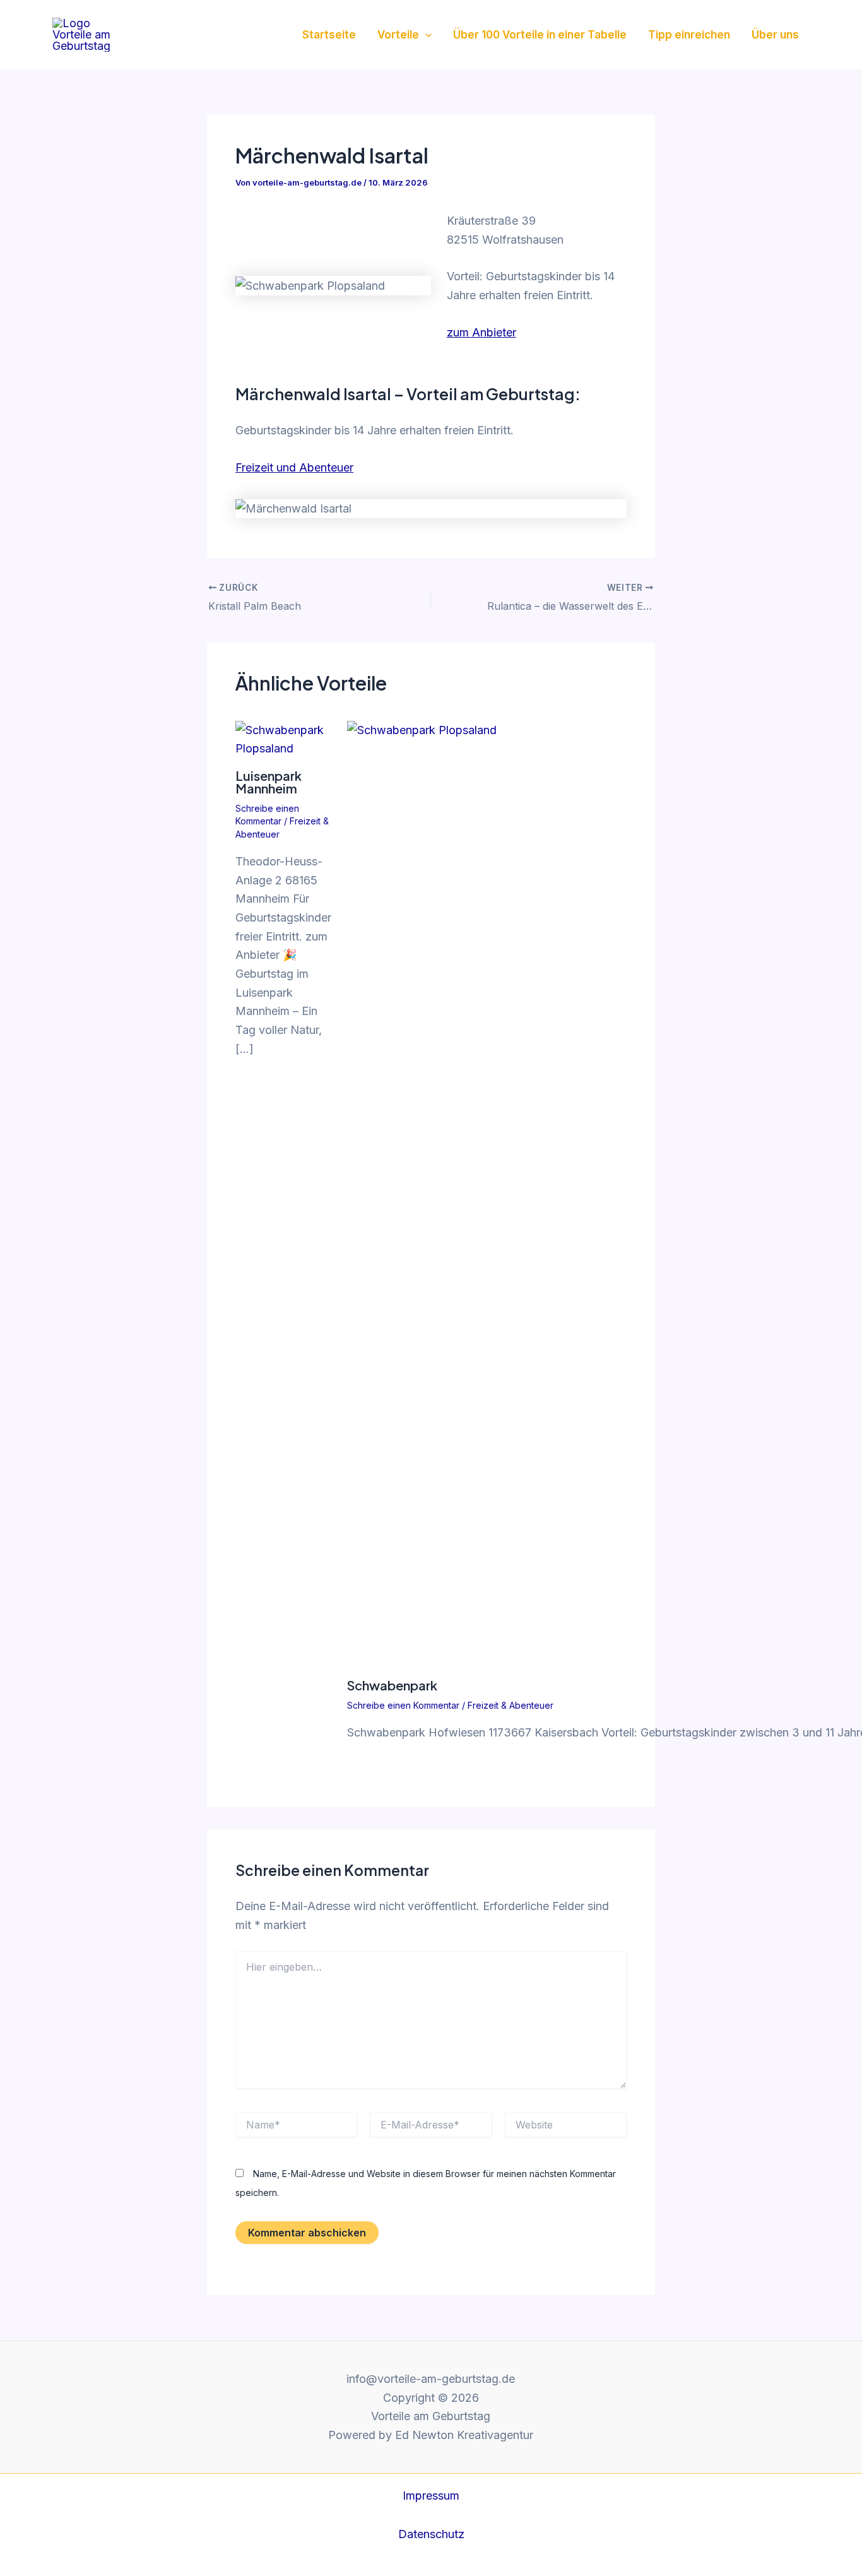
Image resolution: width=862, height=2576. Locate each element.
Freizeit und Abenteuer (294, 467)
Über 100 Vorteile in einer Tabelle (540, 35)
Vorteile (398, 35)
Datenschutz (431, 2534)
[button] (425, 35)
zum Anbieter (481, 332)
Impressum (431, 2496)
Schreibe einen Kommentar (403, 1705)
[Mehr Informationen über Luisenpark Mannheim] (283, 738)
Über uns (775, 35)
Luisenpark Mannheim (269, 782)
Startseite (329, 35)
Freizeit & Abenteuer (511, 1705)
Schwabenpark (392, 1685)
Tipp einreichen (689, 35)
